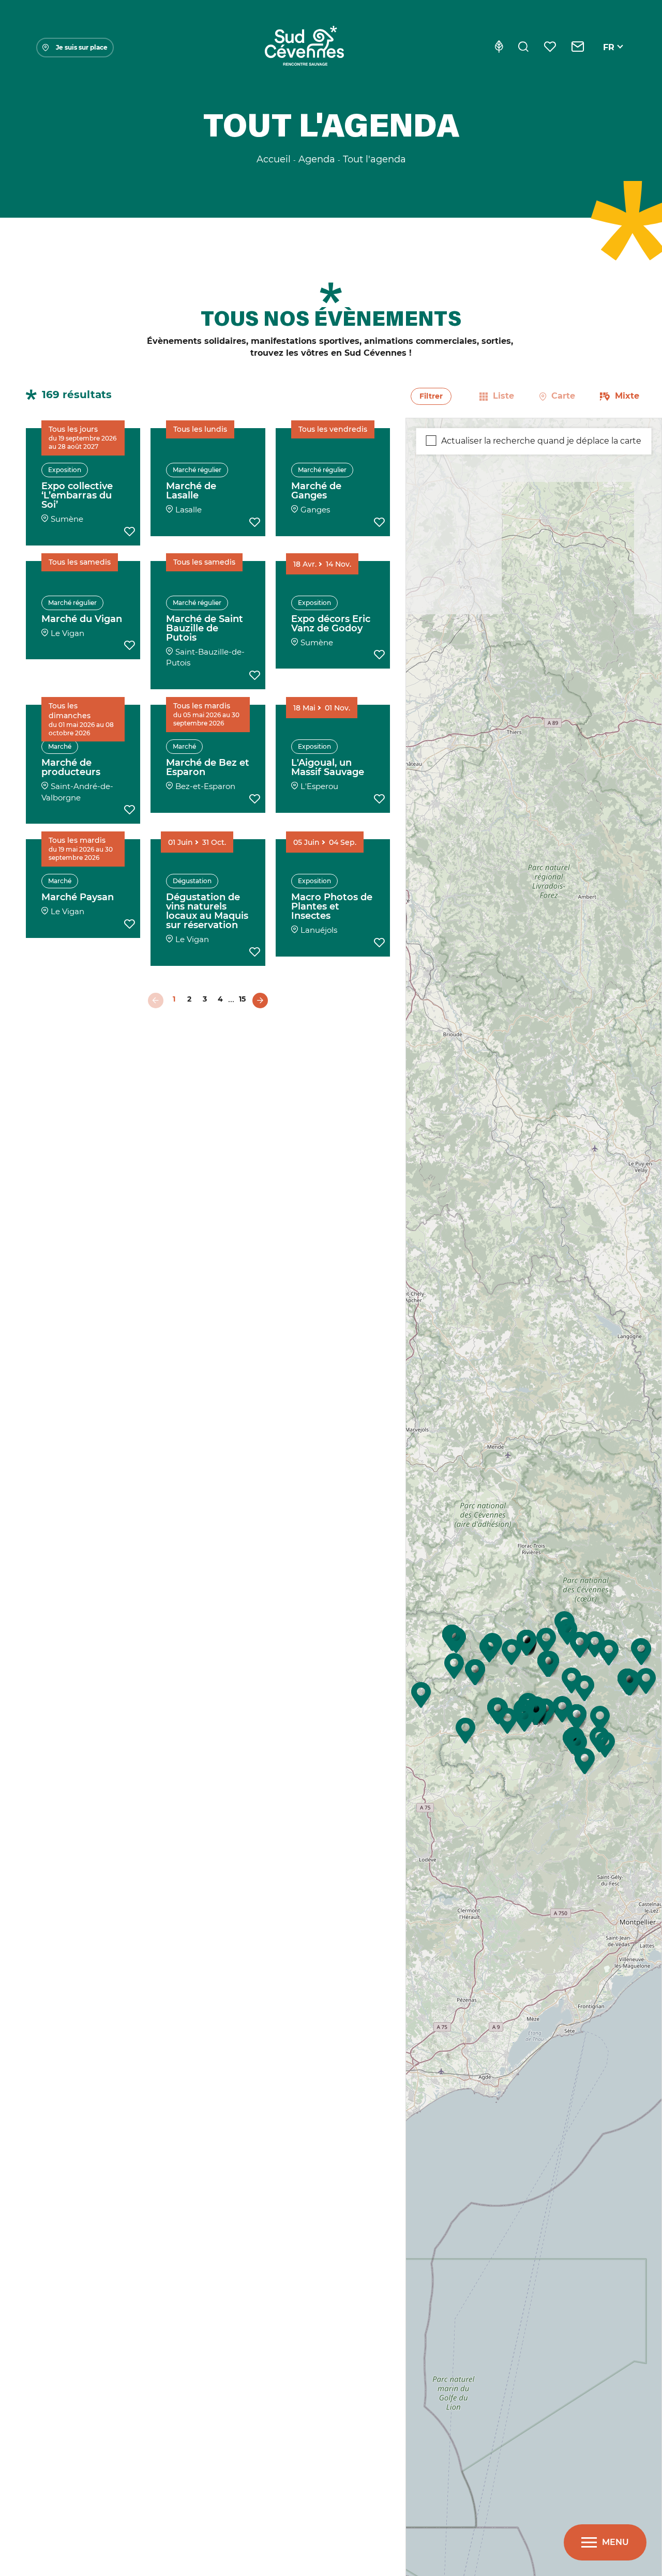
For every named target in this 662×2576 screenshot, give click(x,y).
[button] (507, 1721)
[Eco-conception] (499, 48)
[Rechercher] (523, 48)
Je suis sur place (82, 47)
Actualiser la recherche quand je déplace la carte (541, 441)
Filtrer (431, 396)
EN (609, 59)
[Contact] (578, 48)
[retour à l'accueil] (304, 48)
